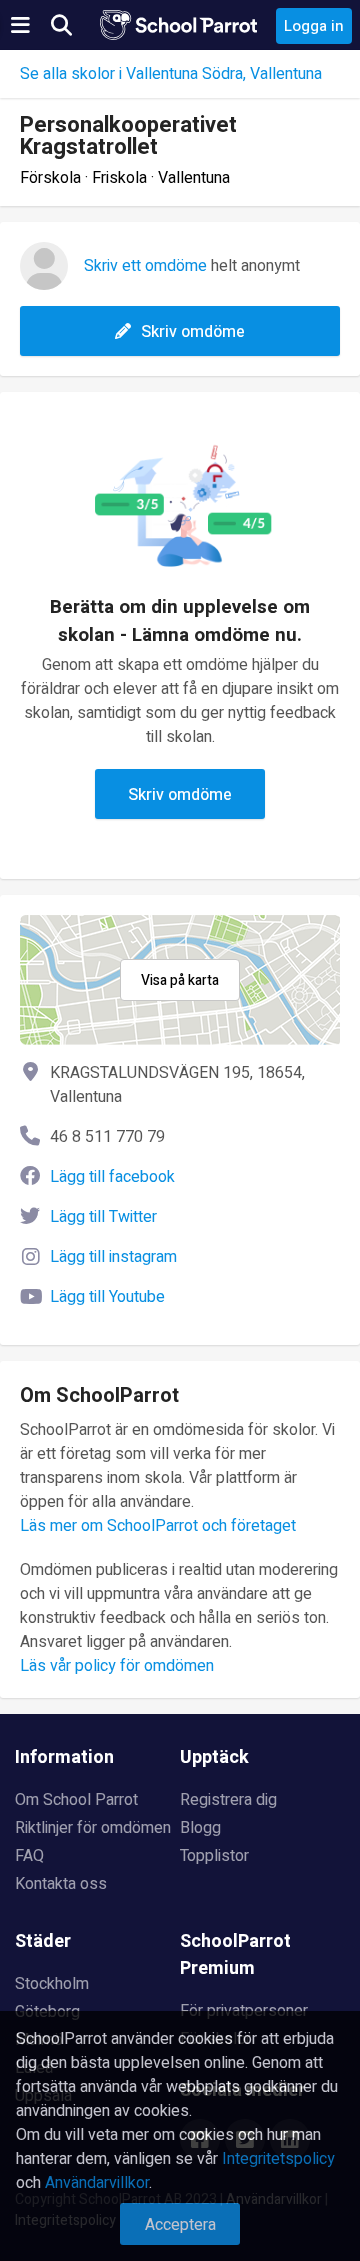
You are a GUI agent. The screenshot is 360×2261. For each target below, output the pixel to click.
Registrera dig (228, 1800)
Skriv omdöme (193, 332)
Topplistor (214, 1856)
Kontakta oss (61, 1884)
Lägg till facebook (112, 1177)
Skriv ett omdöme (145, 266)
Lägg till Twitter (103, 1217)
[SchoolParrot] (180, 25)
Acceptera (180, 2225)
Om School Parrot (76, 1800)
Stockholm (52, 1984)
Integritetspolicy (278, 2159)
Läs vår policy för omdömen (117, 1666)
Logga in (314, 26)
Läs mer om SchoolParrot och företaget (158, 1526)
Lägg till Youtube (107, 1297)
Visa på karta (180, 980)
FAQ (29, 1856)
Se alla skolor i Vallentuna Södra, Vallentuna (171, 74)
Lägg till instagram (113, 1257)
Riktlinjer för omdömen (93, 1828)
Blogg (200, 1828)
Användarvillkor (97, 2183)
